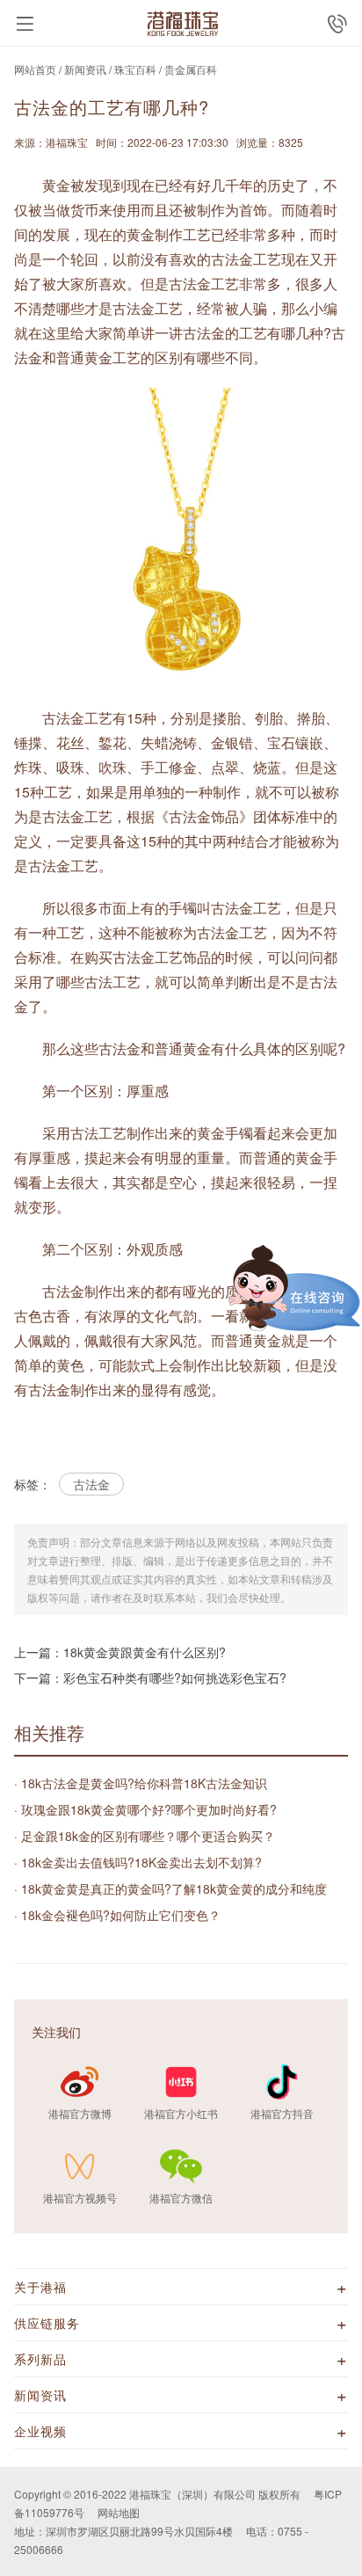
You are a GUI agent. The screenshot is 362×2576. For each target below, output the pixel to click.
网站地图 (119, 2512)
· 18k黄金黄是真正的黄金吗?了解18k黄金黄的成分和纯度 (170, 1888)
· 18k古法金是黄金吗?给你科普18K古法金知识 (141, 1783)
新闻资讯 (85, 69)
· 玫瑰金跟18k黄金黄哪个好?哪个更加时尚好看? (145, 1809)
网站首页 (35, 69)
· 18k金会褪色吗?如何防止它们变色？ (117, 1915)
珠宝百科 (135, 69)
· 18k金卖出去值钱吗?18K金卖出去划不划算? (138, 1862)
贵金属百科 (191, 69)
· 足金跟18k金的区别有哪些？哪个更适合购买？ (145, 1836)
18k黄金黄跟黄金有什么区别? (145, 1652)
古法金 (91, 1484)
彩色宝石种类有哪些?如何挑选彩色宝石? (175, 1677)
